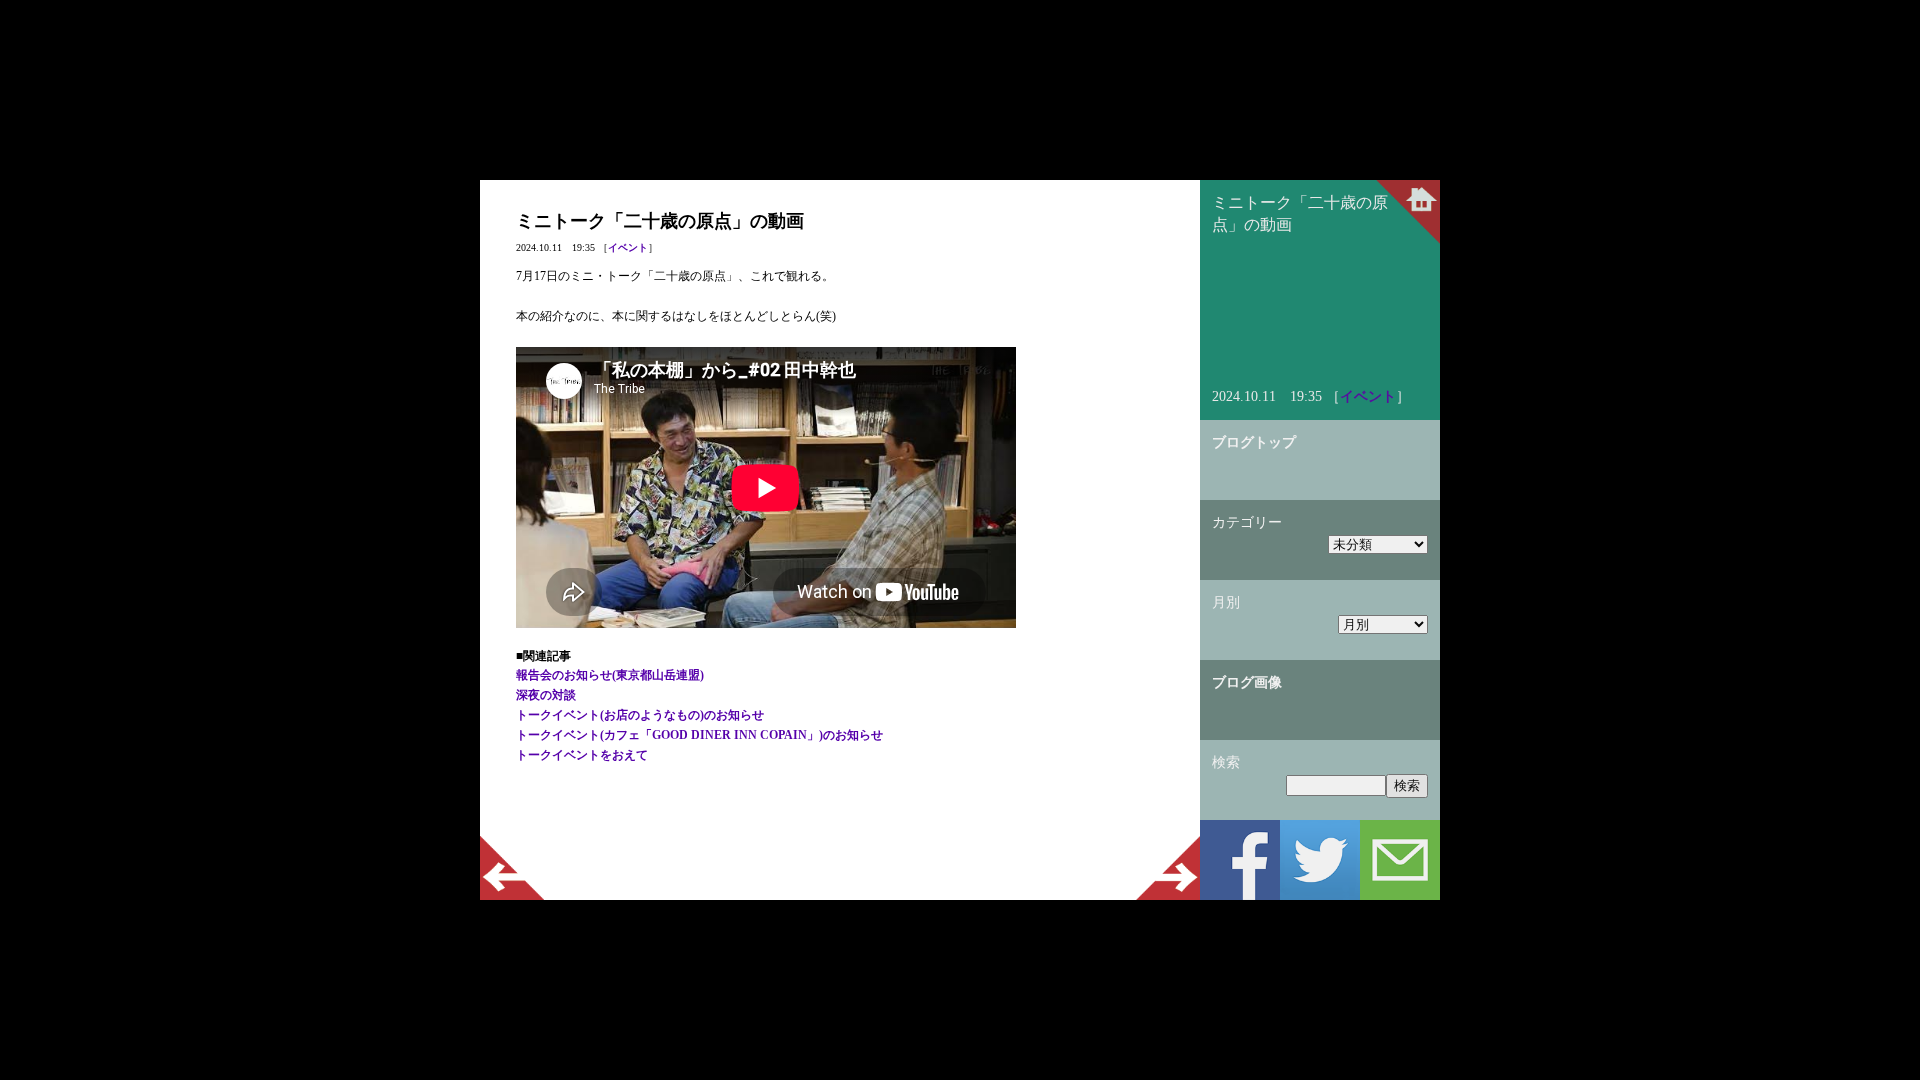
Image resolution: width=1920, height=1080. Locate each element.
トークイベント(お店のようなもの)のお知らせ (640, 715)
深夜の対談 (546, 695)
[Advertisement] (840, 816)
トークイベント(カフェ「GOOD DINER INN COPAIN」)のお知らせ (699, 735)
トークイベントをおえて (582, 755)
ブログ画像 (1247, 682)
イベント (628, 247)
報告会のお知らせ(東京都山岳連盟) (610, 675)
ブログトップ (1254, 442)
